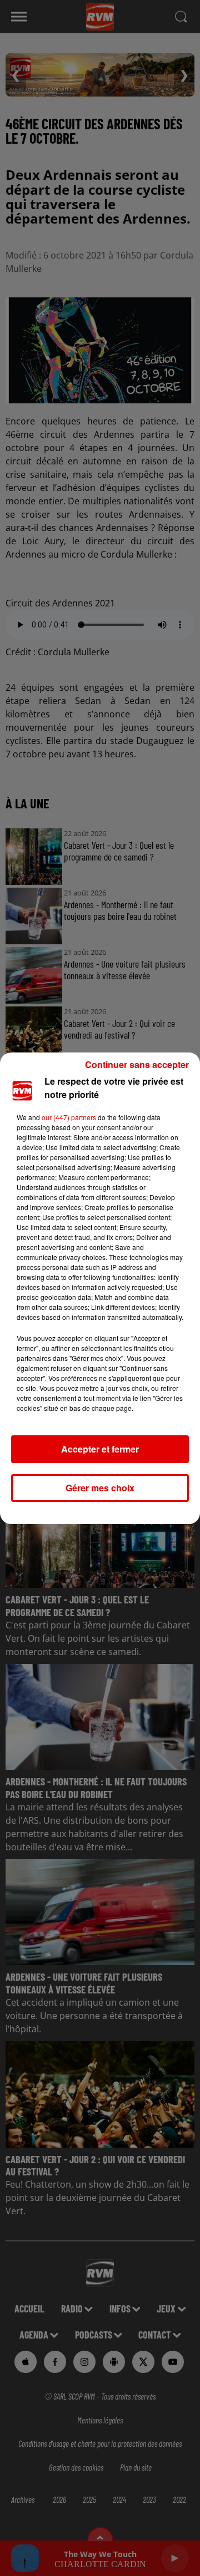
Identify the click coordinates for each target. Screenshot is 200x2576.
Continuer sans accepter (137, 1064)
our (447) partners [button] (69, 1117)
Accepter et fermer (100, 1449)
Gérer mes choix (100, 1488)
